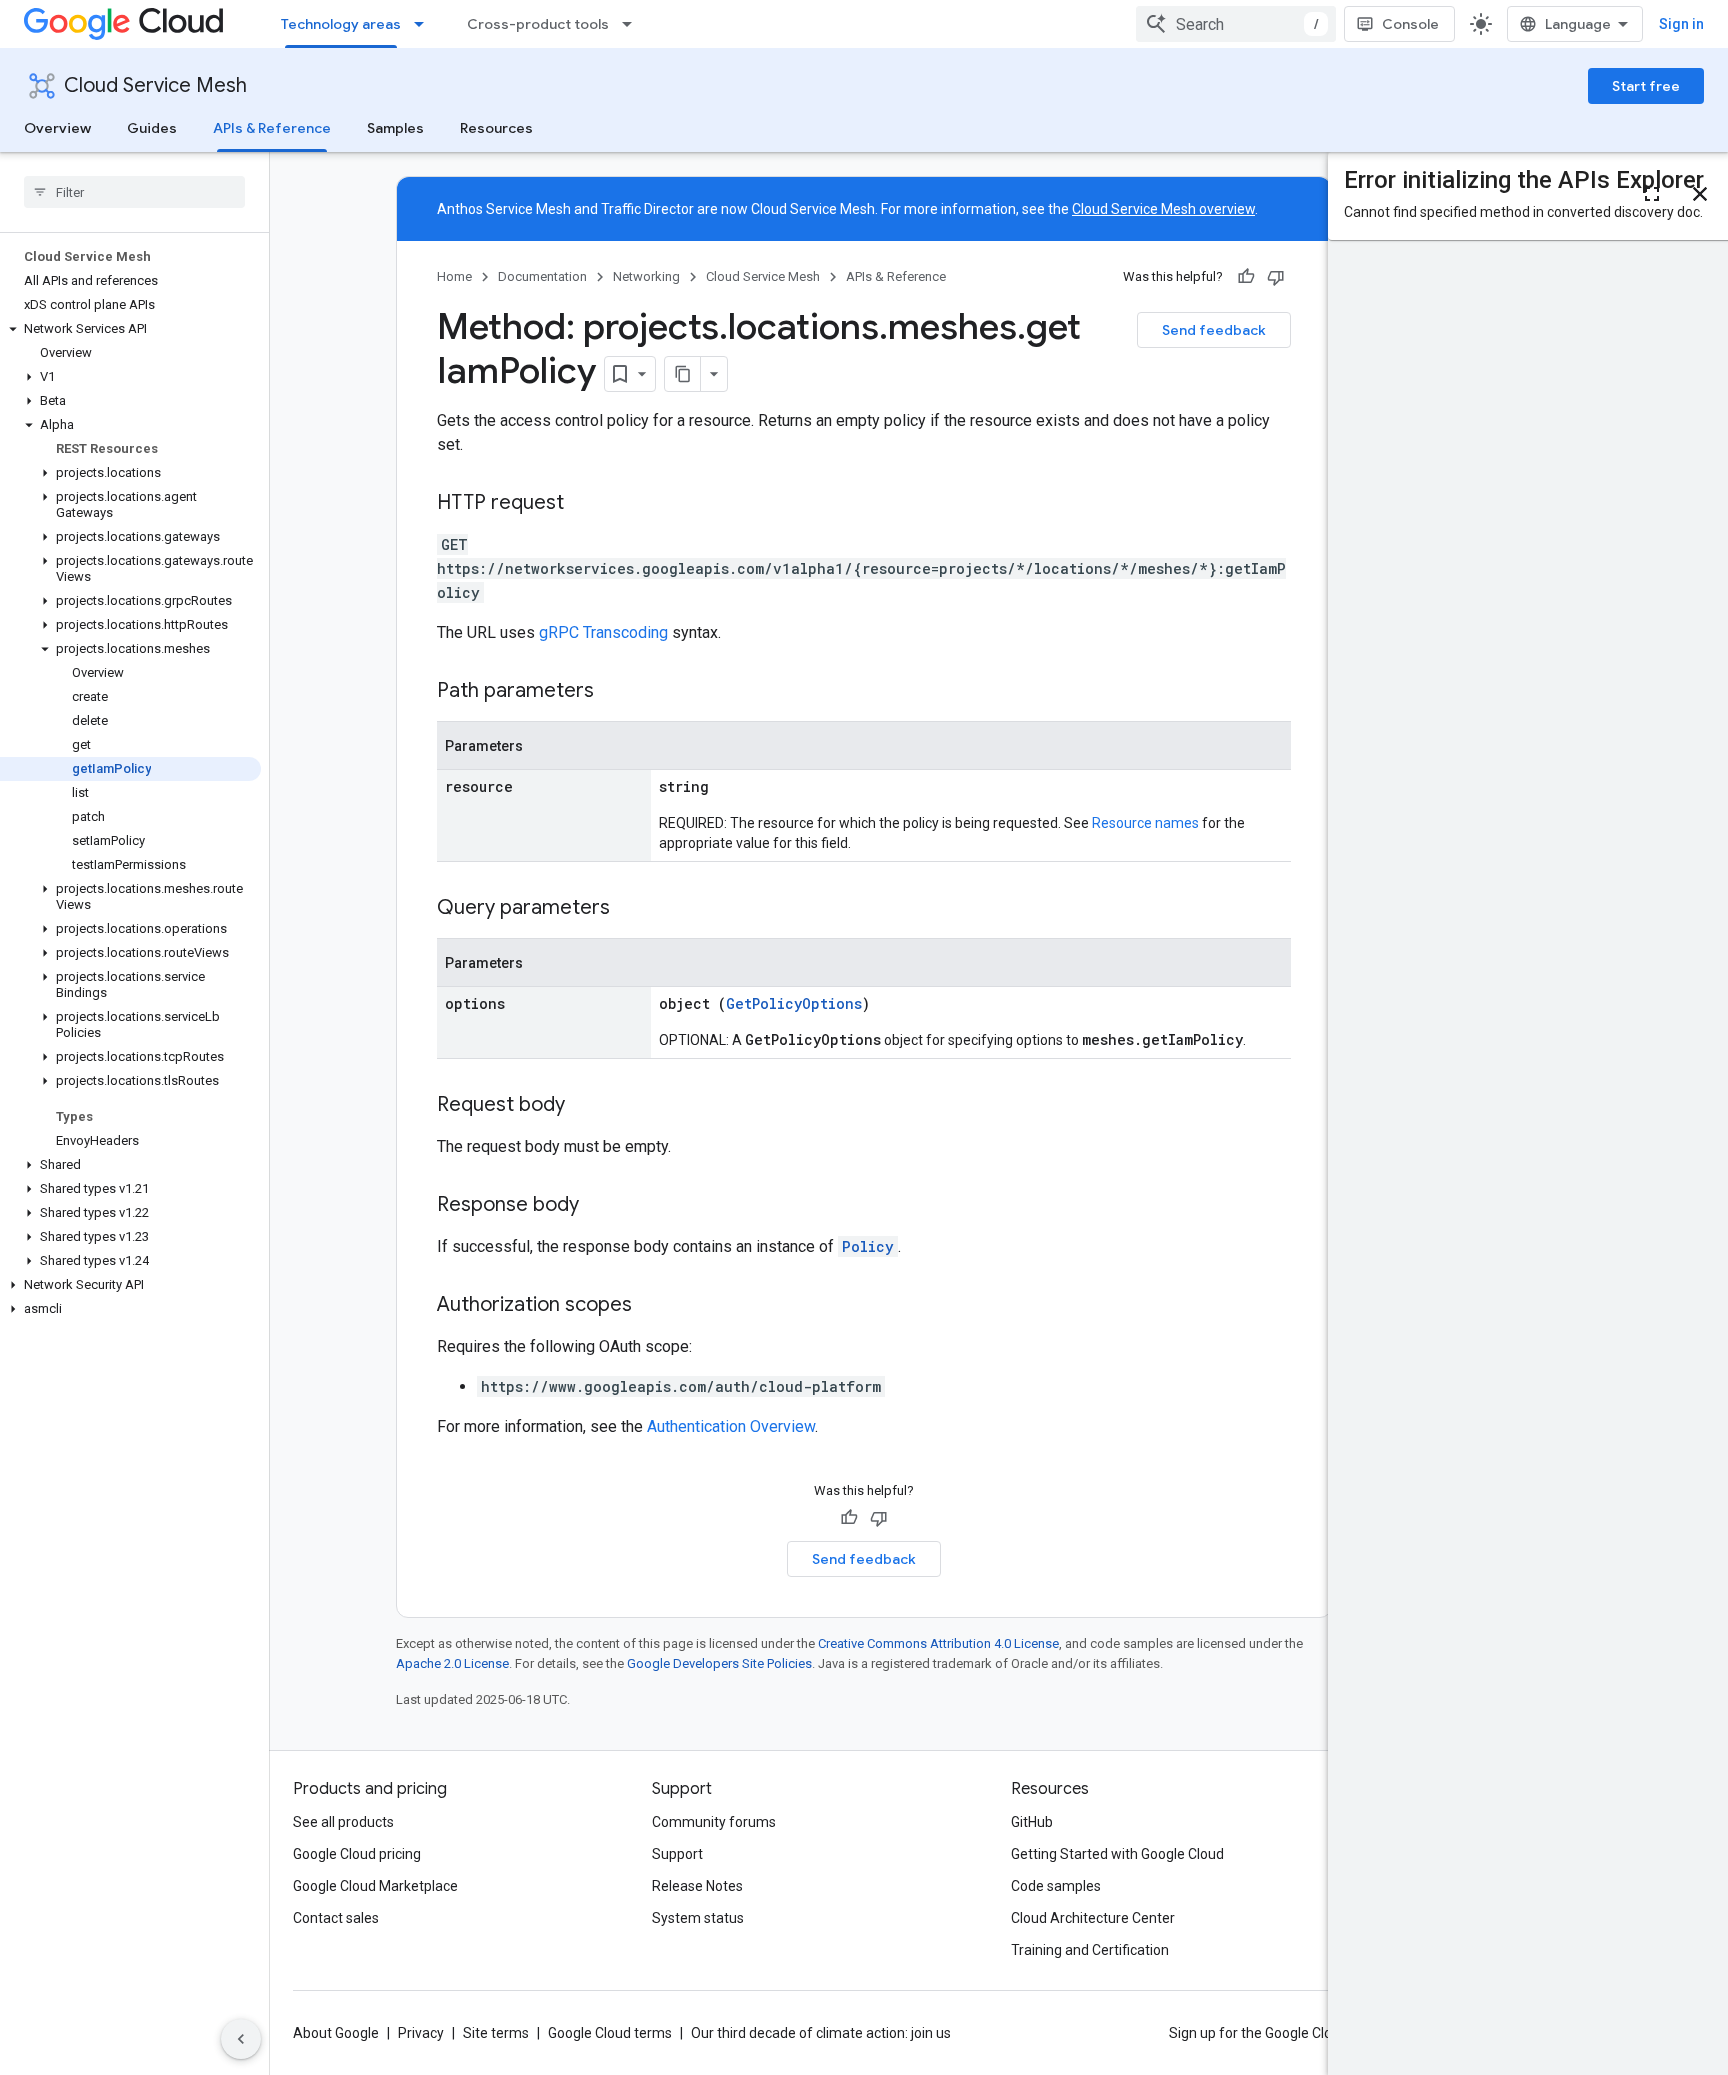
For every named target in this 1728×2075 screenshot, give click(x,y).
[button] (130, 329)
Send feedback (1214, 330)
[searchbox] (134, 192)
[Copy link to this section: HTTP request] (584, 504)
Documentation (542, 276)
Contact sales (336, 1918)
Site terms (496, 2033)
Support (677, 1854)
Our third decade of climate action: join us (821, 2033)
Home (454, 276)
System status (698, 1918)
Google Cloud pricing (357, 1854)
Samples (395, 128)
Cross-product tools (538, 24)
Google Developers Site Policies (719, 1663)
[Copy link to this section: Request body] (585, 1106)
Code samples (1056, 1886)
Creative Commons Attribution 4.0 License (938, 1643)
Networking (646, 276)
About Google (336, 2033)
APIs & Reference (272, 128)
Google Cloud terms (610, 2033)
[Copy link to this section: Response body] (599, 1206)
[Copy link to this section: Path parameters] (614, 692)
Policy (868, 1246)
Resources (496, 128)
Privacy (421, 2033)
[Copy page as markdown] (683, 374)
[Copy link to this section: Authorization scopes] (652, 1306)
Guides (152, 128)
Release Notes (697, 1886)
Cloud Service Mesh (155, 85)
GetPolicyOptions (794, 1003)
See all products (343, 1822)
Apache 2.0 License (452, 1663)
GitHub (1032, 1822)
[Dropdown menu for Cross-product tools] (633, 24)
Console (1410, 24)
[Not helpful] (1276, 277)
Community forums (714, 1822)
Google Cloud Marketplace (375, 1886)
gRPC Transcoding (603, 632)
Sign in (1681, 24)
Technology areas (341, 24)
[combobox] (1236, 24)
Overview (57, 128)
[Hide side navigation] (241, 2039)
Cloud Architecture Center (1093, 1918)
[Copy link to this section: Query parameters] (630, 909)
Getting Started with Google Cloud (1117, 1854)
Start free (1646, 86)
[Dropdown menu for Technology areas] (425, 24)
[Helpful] (1246, 277)
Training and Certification (1090, 1950)
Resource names (1145, 823)
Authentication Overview (731, 1426)
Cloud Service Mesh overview (1163, 209)
